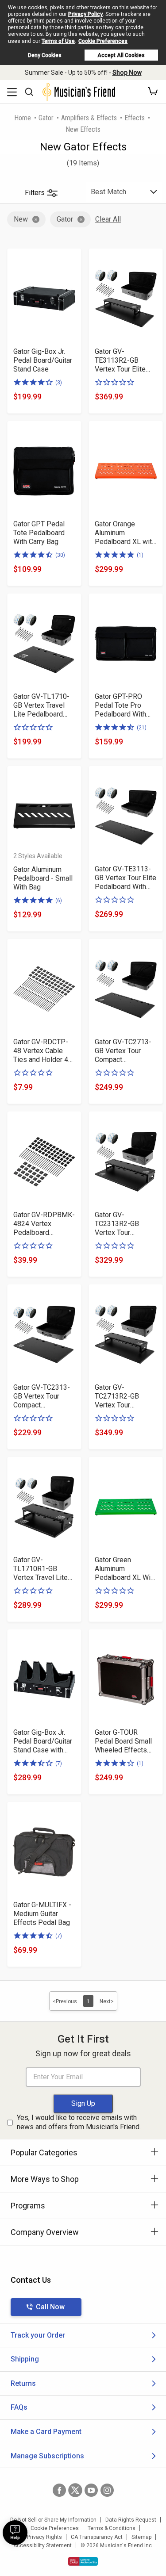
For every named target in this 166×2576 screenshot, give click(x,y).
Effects (135, 118)
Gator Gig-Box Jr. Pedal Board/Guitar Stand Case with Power (43, 1741)
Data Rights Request (131, 2520)
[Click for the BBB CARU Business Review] (83, 2561)
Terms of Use (58, 41)
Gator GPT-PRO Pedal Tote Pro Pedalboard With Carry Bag (120, 705)
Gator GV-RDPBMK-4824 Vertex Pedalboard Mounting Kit (44, 1224)
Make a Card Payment (46, 2432)
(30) (60, 555)
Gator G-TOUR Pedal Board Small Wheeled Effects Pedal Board (123, 1741)
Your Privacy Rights (38, 2537)
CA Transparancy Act (97, 2537)
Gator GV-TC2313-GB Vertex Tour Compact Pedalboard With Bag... (42, 1396)
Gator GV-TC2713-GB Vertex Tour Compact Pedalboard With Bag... (123, 1051)
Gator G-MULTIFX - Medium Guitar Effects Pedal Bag (42, 1914)
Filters (35, 193)
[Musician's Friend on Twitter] (75, 2490)
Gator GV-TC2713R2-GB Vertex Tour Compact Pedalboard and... (121, 1396)
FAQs (19, 2407)
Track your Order (38, 2335)
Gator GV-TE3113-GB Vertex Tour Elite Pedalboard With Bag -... (125, 878)
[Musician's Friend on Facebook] (59, 2490)
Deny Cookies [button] (45, 55)
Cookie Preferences (103, 41)
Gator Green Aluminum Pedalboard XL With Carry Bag (125, 1569)
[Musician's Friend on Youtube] (91, 2490)
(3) (59, 383)
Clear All (108, 219)
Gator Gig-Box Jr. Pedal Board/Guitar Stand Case (43, 360)
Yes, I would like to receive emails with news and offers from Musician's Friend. (79, 2122)
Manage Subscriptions (47, 2456)
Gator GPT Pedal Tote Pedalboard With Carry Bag (39, 533)
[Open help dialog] (15, 2533)
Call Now (50, 2307)
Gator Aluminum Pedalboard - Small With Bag (43, 878)
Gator (46, 118)
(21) (142, 728)
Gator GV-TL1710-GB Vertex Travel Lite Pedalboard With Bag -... (41, 705)
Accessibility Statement (42, 2545)
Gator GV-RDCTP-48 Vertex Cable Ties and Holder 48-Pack (44, 1051)
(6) (59, 901)
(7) (59, 1763)
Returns (23, 2383)
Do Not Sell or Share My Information (53, 2520)
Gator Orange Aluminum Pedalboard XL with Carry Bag (125, 533)
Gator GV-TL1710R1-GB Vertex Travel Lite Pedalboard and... (41, 1569)
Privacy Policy (85, 14)
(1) (140, 555)
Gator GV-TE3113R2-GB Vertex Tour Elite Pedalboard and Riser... (120, 360)
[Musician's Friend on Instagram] (107, 2490)
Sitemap (141, 2537)
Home (23, 118)
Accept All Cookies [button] (121, 55)
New (21, 219)
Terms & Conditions (112, 2528)
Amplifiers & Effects (89, 118)
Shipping (25, 2359)
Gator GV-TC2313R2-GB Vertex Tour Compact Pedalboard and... (121, 1224)
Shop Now (127, 73)
